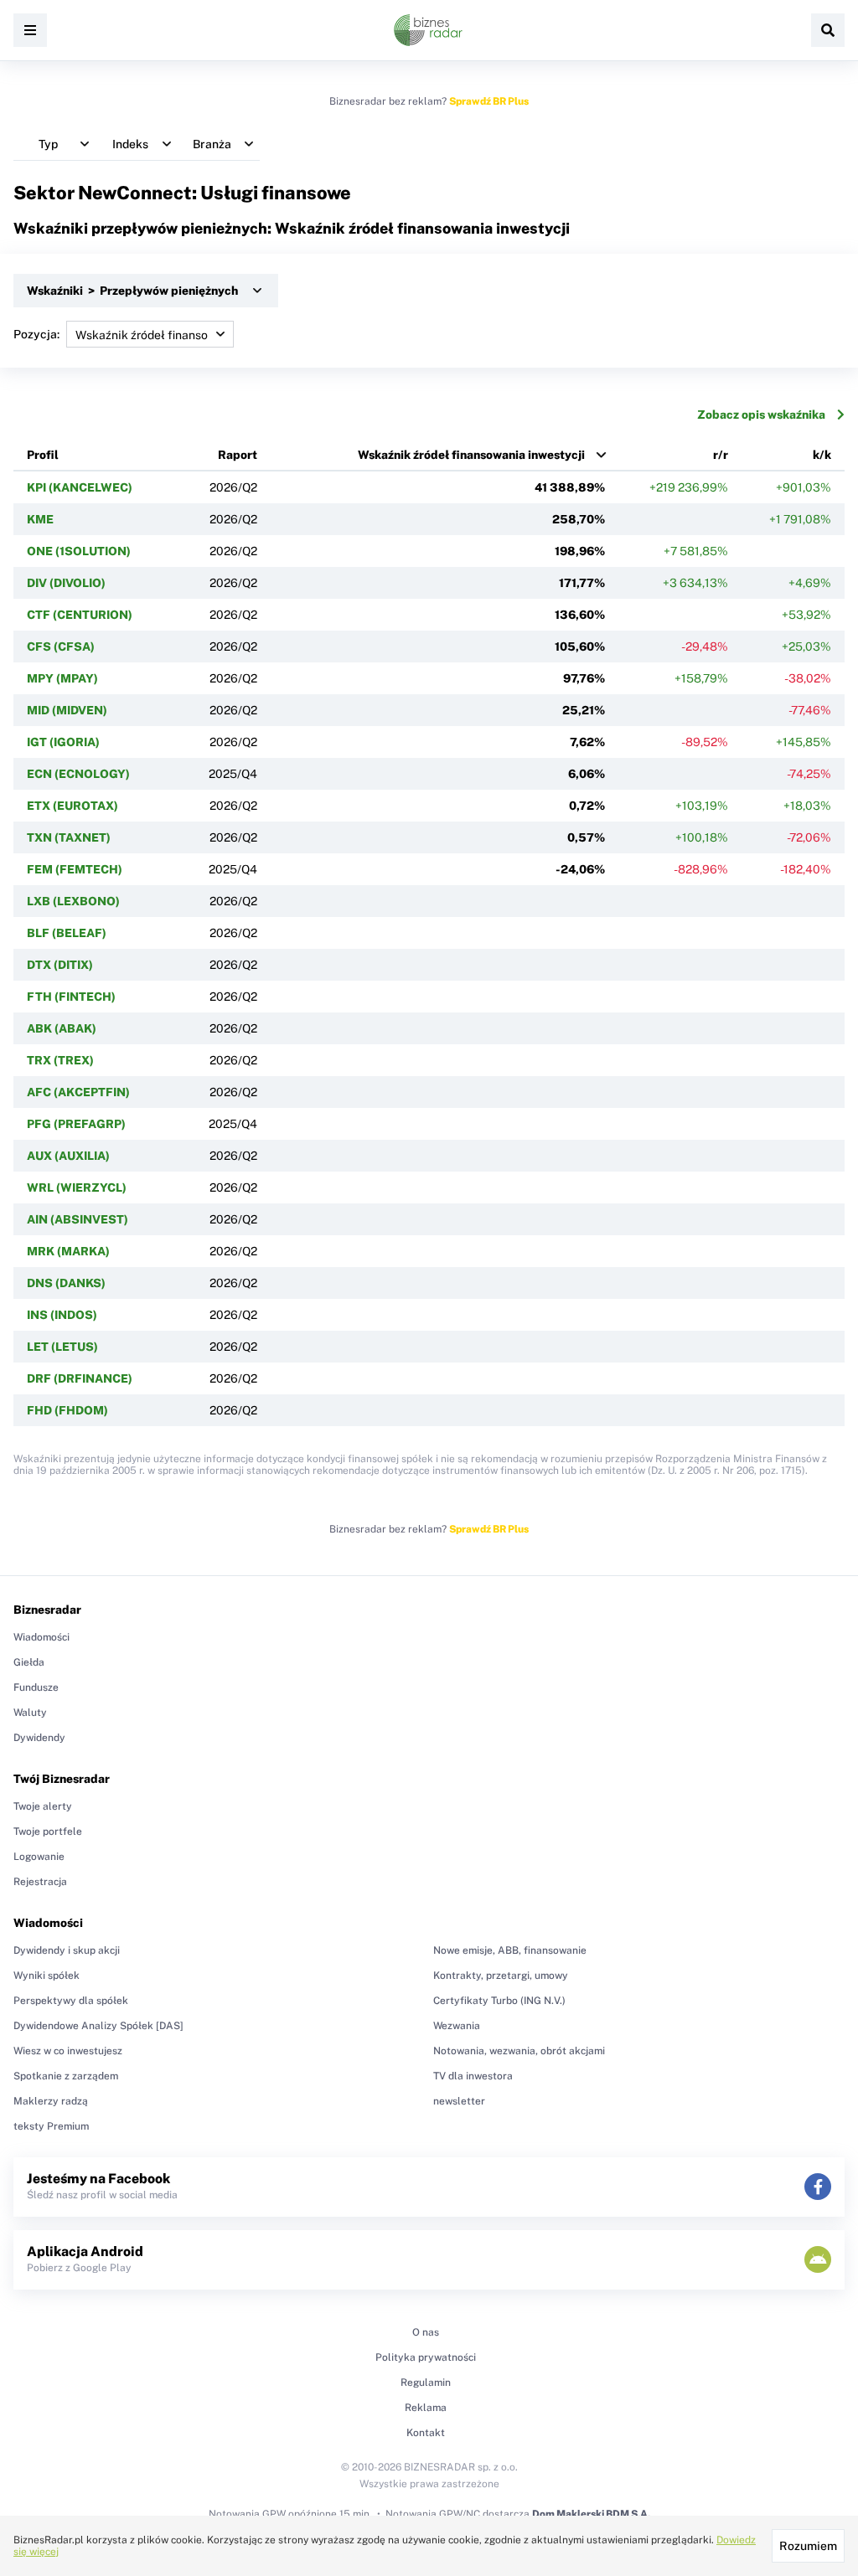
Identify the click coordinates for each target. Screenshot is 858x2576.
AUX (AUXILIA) (68, 1156)
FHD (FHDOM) (67, 1410)
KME (40, 519)
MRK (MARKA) (68, 1251)
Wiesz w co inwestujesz (68, 2051)
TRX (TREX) (60, 1060)
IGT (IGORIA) (63, 742)
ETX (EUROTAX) (72, 806)
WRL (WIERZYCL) (77, 1188)
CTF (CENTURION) (80, 615)
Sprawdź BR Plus (489, 101)
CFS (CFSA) (61, 647)
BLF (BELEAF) (67, 933)
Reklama (426, 2408)
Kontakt (426, 2433)
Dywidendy (39, 1738)
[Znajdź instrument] (828, 30)
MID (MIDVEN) (67, 710)
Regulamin (426, 2383)
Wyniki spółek (47, 1976)
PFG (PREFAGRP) (76, 1124)
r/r (721, 455)
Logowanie (39, 1857)
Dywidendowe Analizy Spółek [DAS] (98, 2026)
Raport (238, 455)
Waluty (30, 1713)
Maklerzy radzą (51, 2101)
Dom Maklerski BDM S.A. (591, 2514)
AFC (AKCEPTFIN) (78, 1092)
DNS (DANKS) (66, 1283)
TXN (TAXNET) (69, 837)
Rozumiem (808, 2546)
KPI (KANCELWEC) (80, 487)
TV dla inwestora (473, 2076)
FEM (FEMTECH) (75, 869)
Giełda (29, 1662)
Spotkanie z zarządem (66, 2076)
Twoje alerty (43, 1806)
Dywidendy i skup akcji (67, 1950)
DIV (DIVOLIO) (66, 583)
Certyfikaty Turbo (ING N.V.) (499, 2001)
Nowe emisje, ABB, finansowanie (510, 1950)
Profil (43, 455)
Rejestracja (40, 1882)
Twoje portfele (48, 1832)
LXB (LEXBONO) (73, 901)
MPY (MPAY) (62, 678)
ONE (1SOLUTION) (79, 551)
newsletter (459, 2101)
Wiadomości (41, 1637)
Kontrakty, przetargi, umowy (501, 1976)
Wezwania (457, 2026)
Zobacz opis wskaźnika (761, 415)
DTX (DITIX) (60, 965)
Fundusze (36, 1687)
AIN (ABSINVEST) (78, 1219)
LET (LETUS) (62, 1347)
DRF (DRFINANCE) (80, 1378)
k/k (822, 455)
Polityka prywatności (426, 2357)
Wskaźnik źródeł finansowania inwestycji (471, 455)
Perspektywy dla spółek (71, 2001)
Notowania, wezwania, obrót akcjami (519, 2051)
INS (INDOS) (62, 1315)
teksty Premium (51, 2126)
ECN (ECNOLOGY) (78, 774)
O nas (426, 2332)
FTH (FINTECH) (71, 997)
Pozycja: (36, 334)
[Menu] (30, 30)
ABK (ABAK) (62, 1028)
